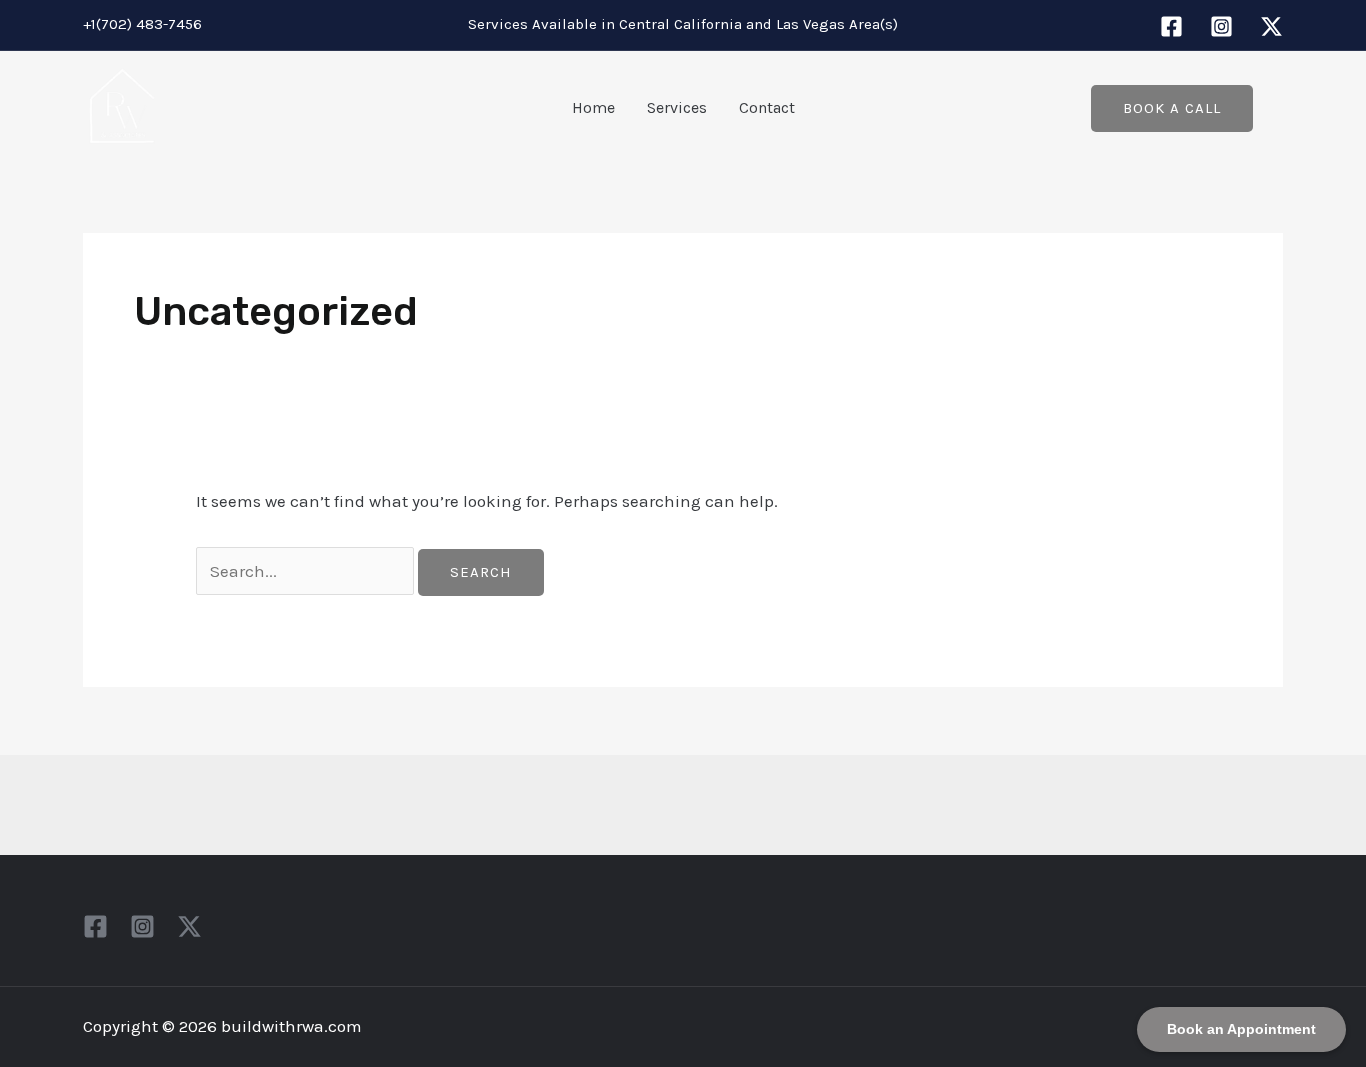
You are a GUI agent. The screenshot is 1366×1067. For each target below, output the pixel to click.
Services (677, 107)
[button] (1172, 108)
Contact (767, 107)
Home (593, 107)
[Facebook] (1171, 26)
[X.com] (1271, 26)
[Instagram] (1221, 26)
